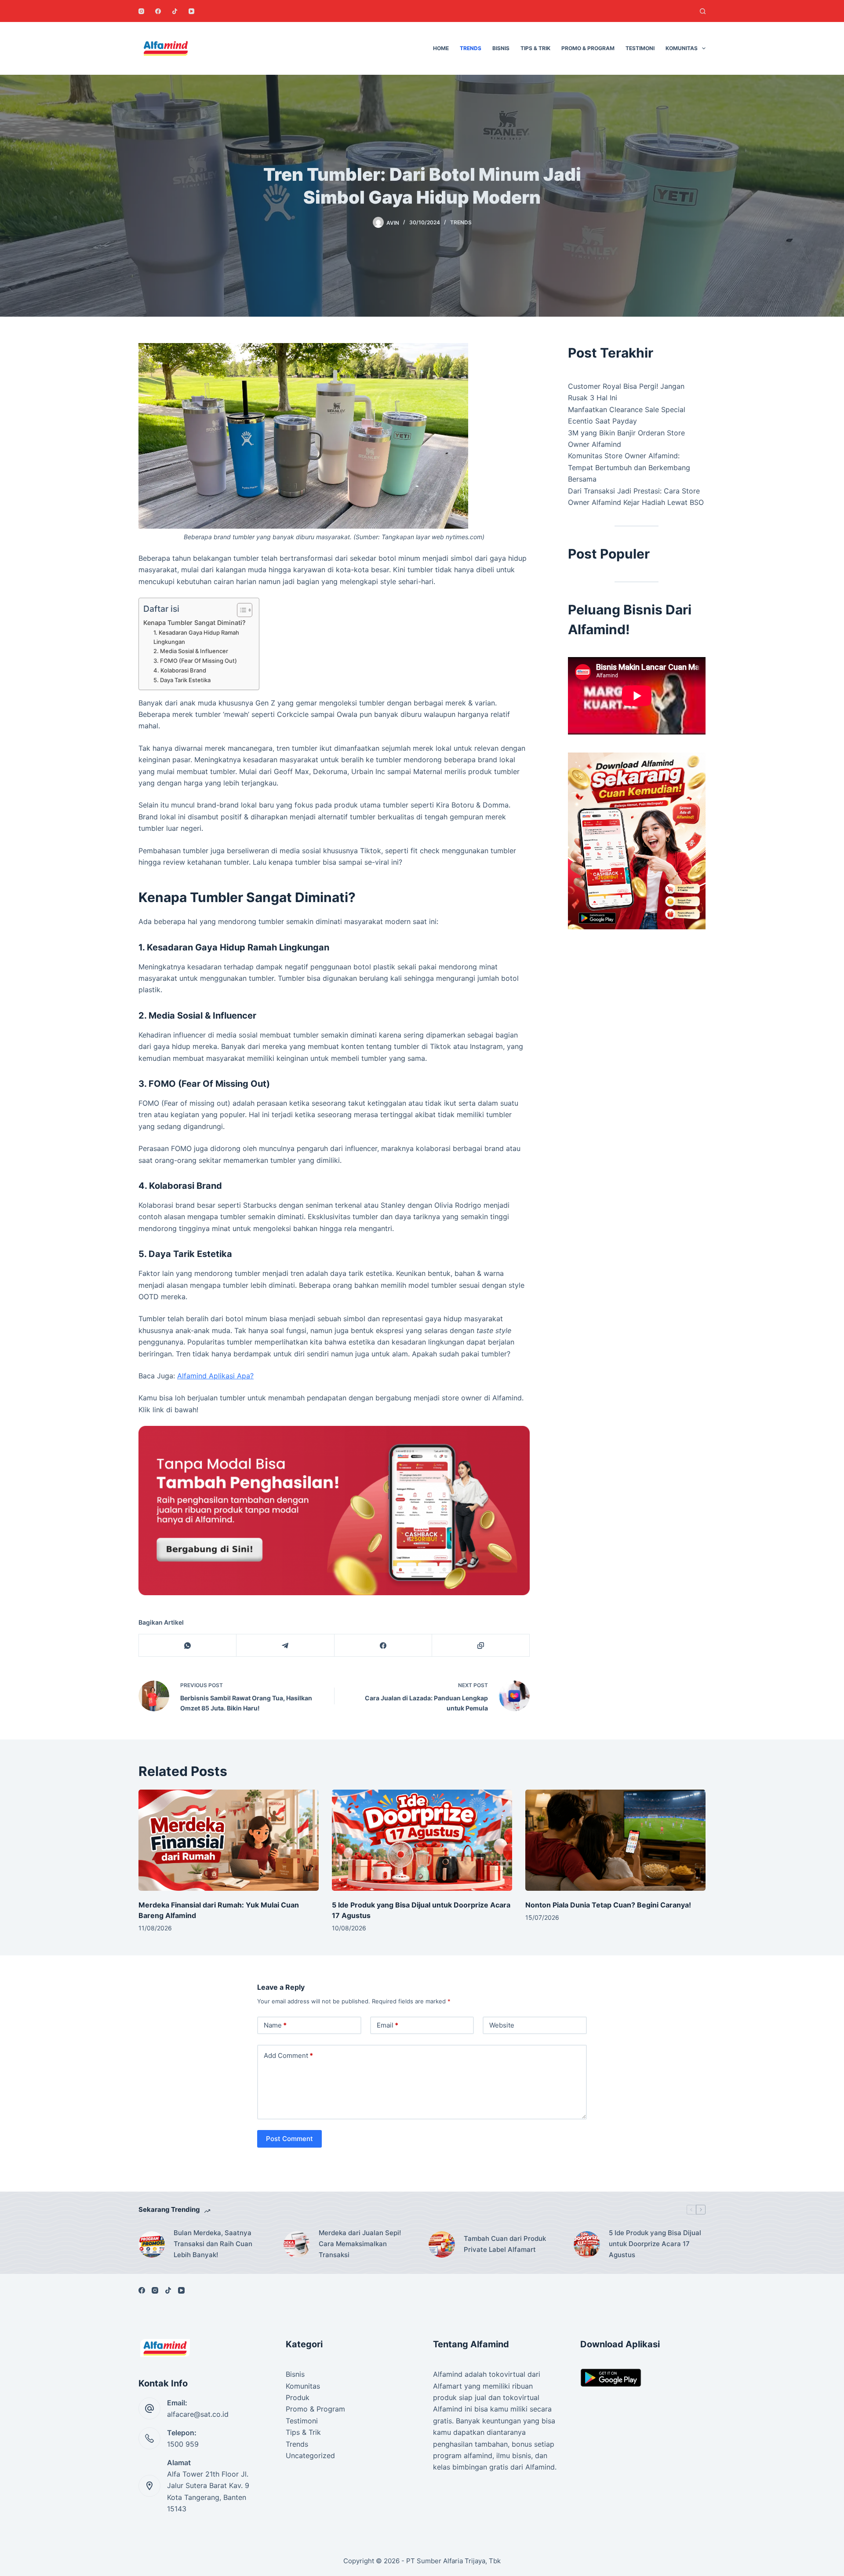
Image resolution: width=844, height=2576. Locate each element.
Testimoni (640, 48)
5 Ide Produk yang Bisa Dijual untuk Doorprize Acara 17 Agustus (655, 2244)
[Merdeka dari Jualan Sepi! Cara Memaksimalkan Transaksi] (297, 2244)
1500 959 (183, 2444)
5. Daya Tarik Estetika (182, 680)
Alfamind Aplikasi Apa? (215, 1376)
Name (275, 2025)
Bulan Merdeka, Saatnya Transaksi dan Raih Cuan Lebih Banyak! (213, 2244)
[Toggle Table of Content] (240, 610)
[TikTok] (175, 11)
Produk (298, 2397)
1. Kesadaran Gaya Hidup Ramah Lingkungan (196, 637)
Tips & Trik (535, 48)
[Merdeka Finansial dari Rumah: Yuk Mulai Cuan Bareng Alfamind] (229, 1840)
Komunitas (682, 48)
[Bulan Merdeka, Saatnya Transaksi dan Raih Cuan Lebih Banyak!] (152, 2244)
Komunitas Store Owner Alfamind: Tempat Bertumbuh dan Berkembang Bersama (629, 467)
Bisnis (501, 48)
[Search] (703, 11)
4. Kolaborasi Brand (180, 670)
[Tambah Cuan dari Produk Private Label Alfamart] (442, 2244)
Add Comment (288, 2055)
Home (441, 48)
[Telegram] (285, 1646)
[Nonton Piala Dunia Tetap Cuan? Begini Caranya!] (615, 1840)
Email (387, 2025)
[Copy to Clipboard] (481, 1646)
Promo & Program (588, 48)
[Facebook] (158, 11)
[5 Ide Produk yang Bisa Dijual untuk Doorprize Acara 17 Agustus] (422, 1840)
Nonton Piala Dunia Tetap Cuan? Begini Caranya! (608, 1905)
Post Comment (289, 2139)
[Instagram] (141, 11)
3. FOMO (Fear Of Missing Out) (195, 661)
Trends (471, 48)
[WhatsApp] (188, 1646)
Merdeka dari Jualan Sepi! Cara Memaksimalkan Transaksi (360, 2244)
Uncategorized (310, 2455)
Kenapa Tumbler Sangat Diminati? (195, 623)
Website (502, 2025)
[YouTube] (191, 11)
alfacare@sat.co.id (198, 2414)
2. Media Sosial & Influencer (191, 651)
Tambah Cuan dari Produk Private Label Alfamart (505, 2244)
